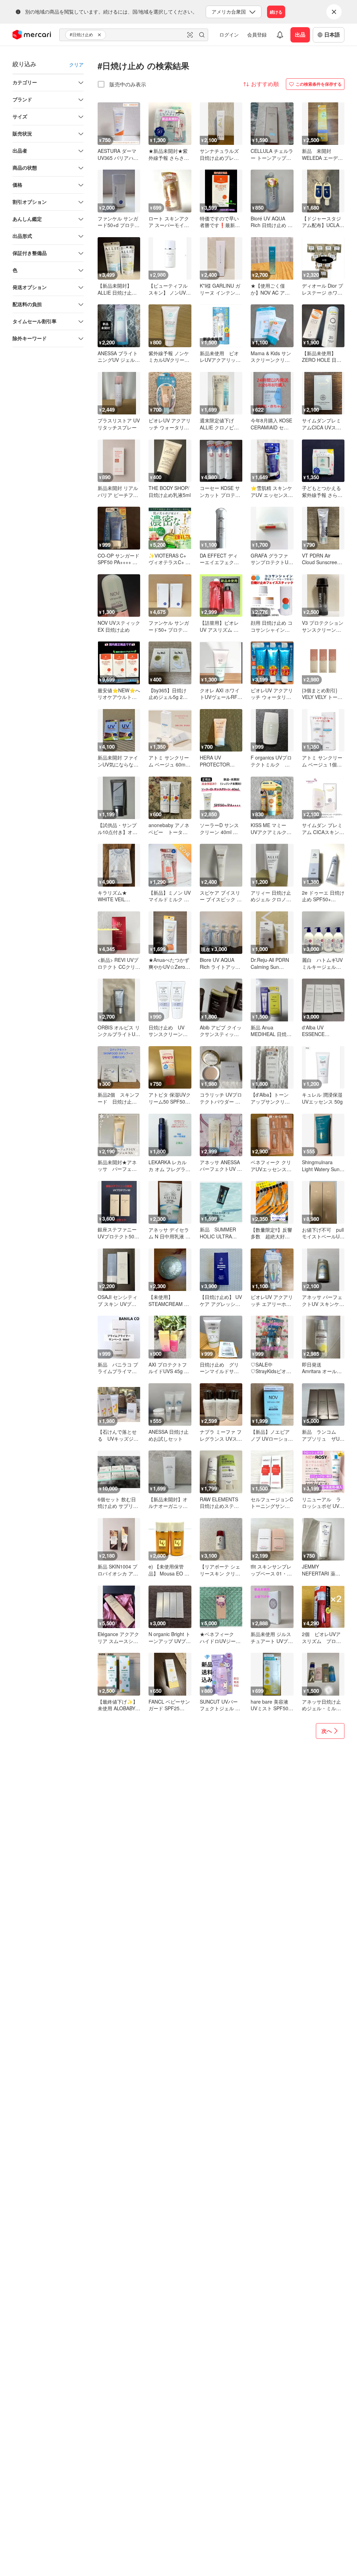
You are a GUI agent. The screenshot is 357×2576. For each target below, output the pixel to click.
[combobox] (134, 35)
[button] (100, 35)
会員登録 (257, 34)
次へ (327, 1731)
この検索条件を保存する (319, 84)
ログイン (229, 34)
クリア (76, 64)
